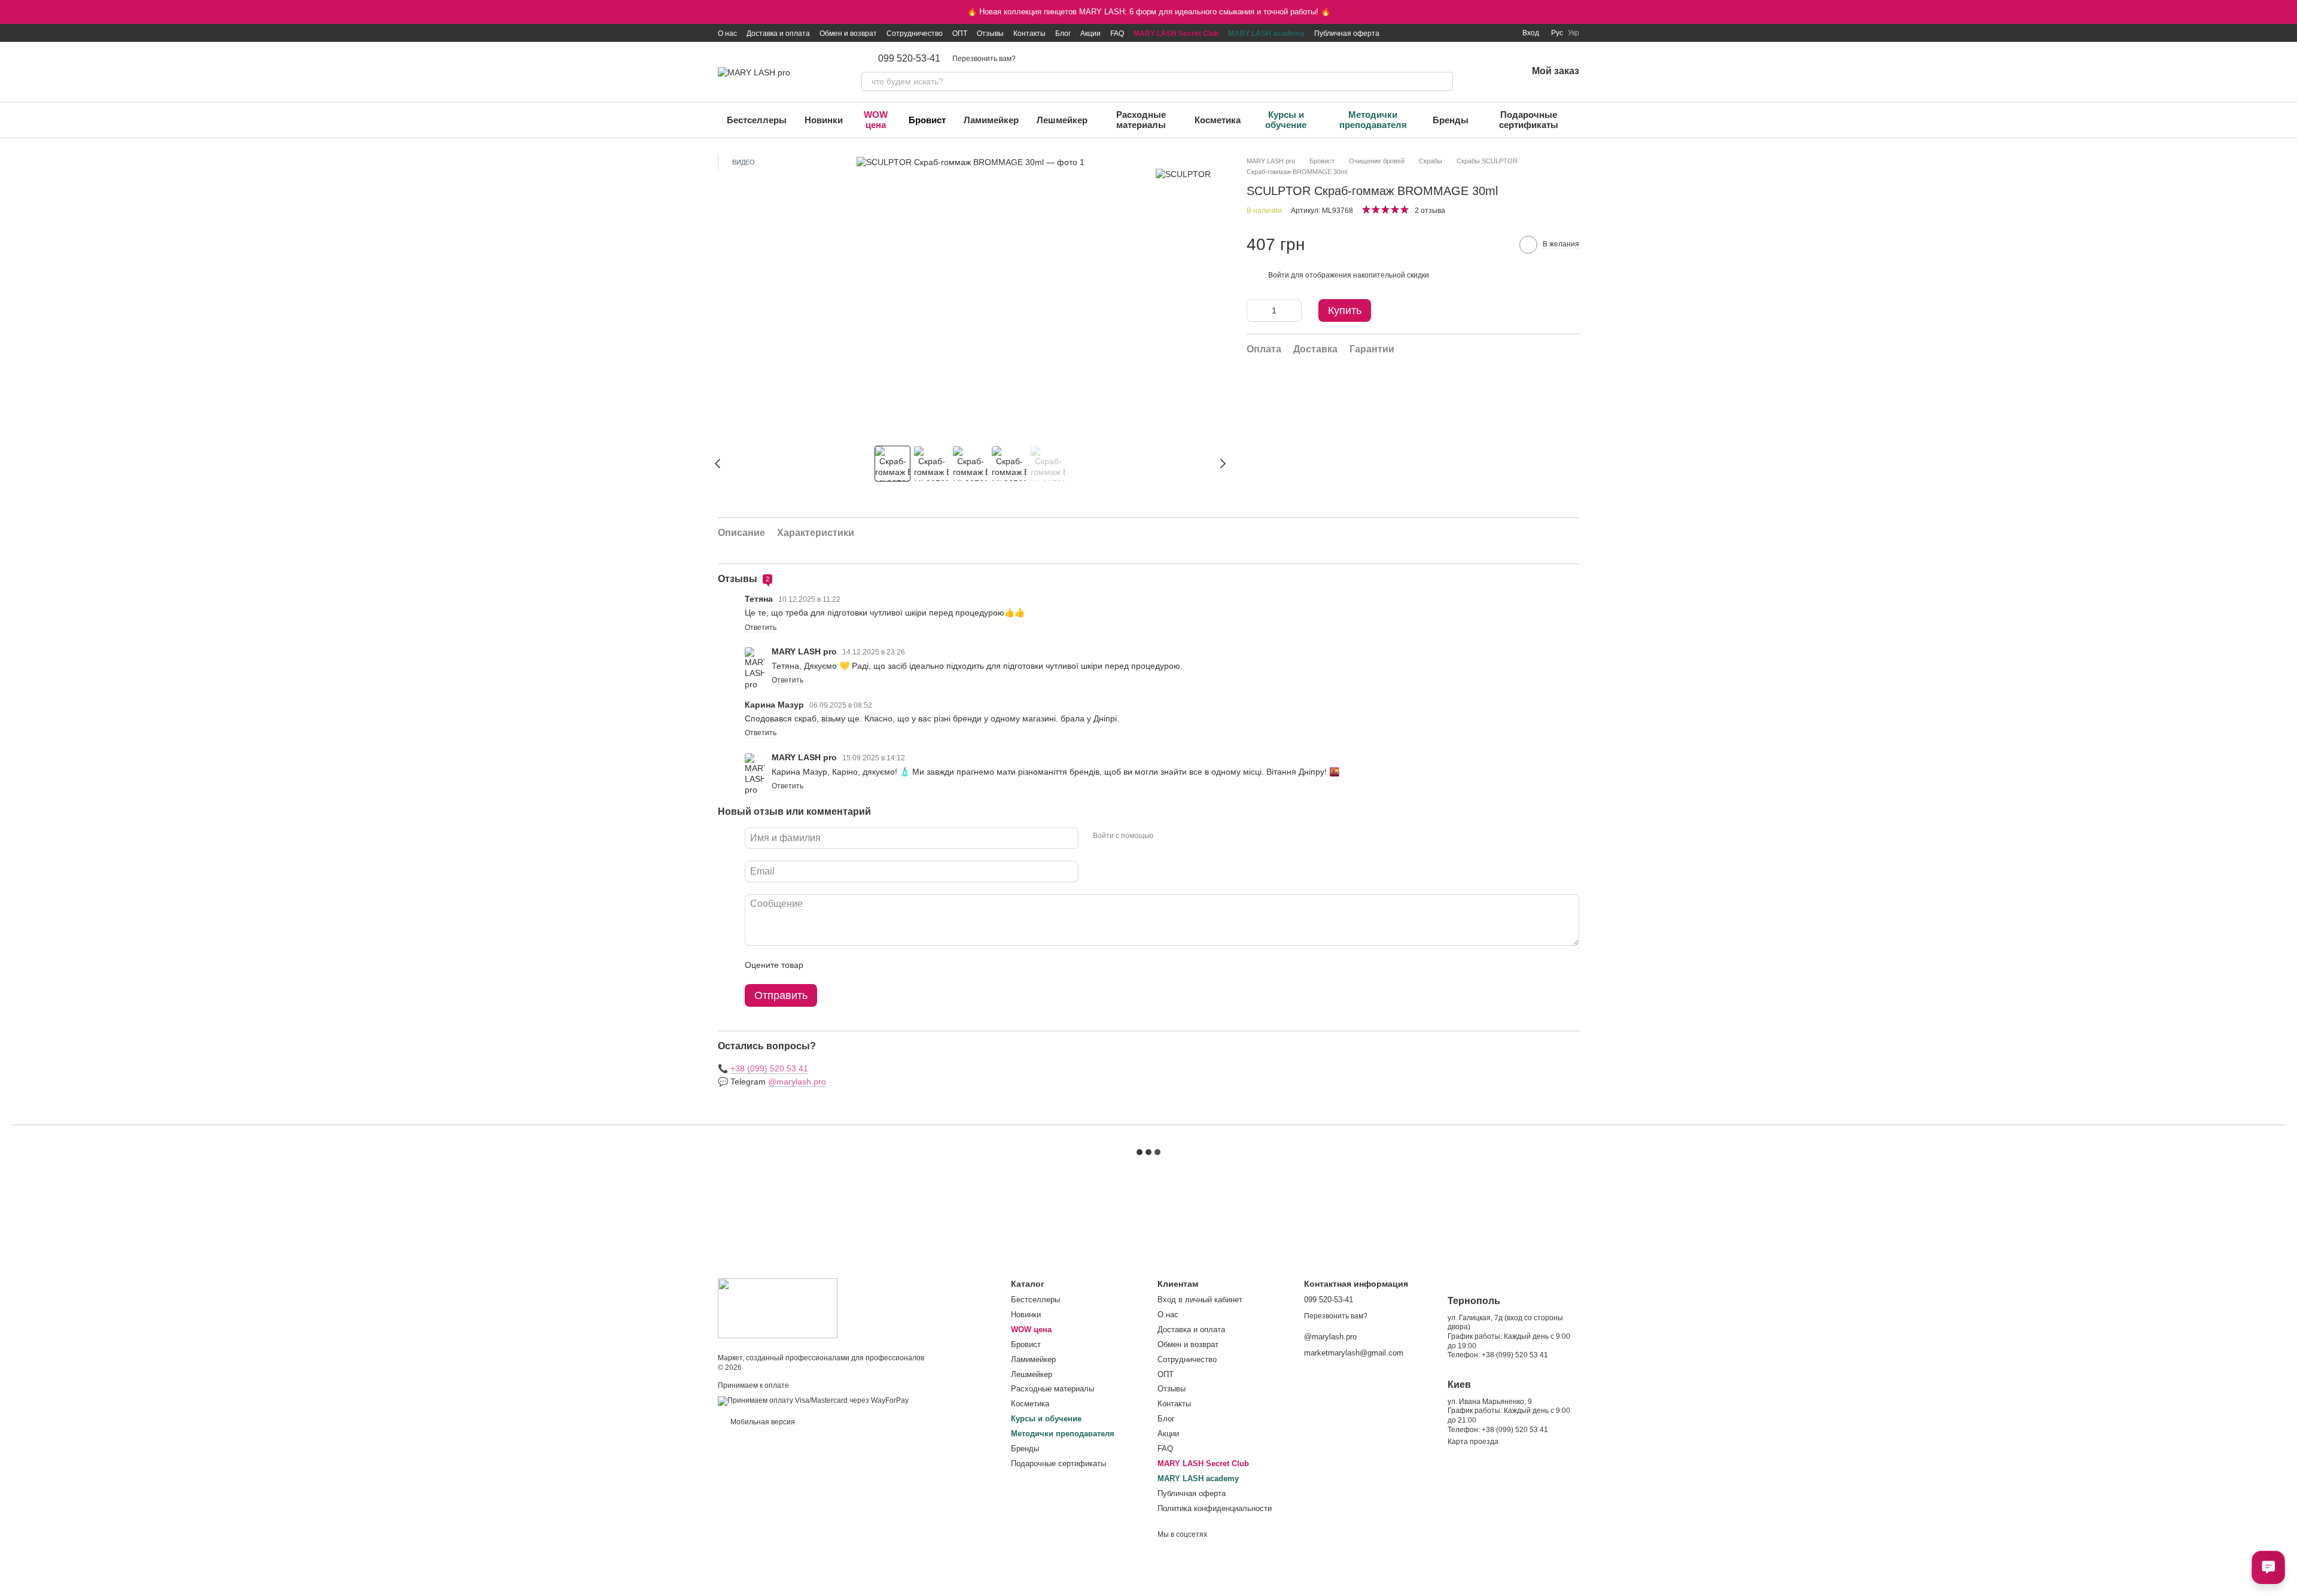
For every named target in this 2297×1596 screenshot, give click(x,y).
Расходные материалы (1141, 120)
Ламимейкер (991, 120)
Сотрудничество (915, 33)
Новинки (824, 120)
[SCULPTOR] (1183, 174)
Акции (1090, 33)
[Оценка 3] (861, 965)
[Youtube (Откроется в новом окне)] (1475, 33)
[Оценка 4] (881, 965)
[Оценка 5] (900, 965)
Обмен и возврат (848, 33)
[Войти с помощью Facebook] (1166, 836)
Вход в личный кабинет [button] (1200, 1300)
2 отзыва (1430, 211)
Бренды (1451, 120)
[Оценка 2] (842, 965)
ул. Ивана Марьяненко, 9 (1490, 1402)
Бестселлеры (757, 120)
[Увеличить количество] (1293, 310)
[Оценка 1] (823, 965)
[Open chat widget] (2268, 1567)
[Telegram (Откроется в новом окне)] (1489, 33)
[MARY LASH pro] (778, 1308)
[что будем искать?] (1443, 81)
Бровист (927, 120)
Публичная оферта (1347, 33)
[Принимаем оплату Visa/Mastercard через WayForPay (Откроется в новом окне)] (813, 1401)
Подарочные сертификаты (1529, 120)
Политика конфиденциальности (1215, 1508)
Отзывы (990, 33)
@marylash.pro (797, 1082)
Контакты (1029, 33)
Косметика (1218, 120)
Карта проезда (1473, 1442)
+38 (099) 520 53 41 (769, 1068)
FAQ (1117, 33)
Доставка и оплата (778, 33)
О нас (727, 33)
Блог (1063, 33)
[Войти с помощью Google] (1186, 836)
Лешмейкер (1062, 120)
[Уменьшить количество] (1256, 310)
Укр (1574, 33)
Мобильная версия (762, 1422)
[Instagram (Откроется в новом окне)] (1431, 33)
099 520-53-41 (909, 59)
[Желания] (1486, 72)
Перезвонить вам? (984, 59)
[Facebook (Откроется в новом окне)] (1460, 33)
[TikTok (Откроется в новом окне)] (1446, 33)
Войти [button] (1279, 275)
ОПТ (960, 33)
